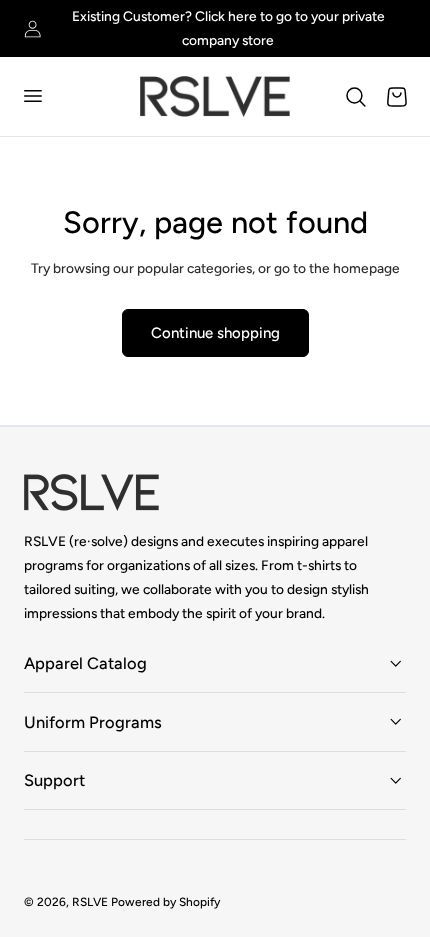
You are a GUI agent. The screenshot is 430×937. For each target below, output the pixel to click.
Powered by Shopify (165, 902)
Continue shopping (215, 333)
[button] (32, 96)
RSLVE (90, 902)
